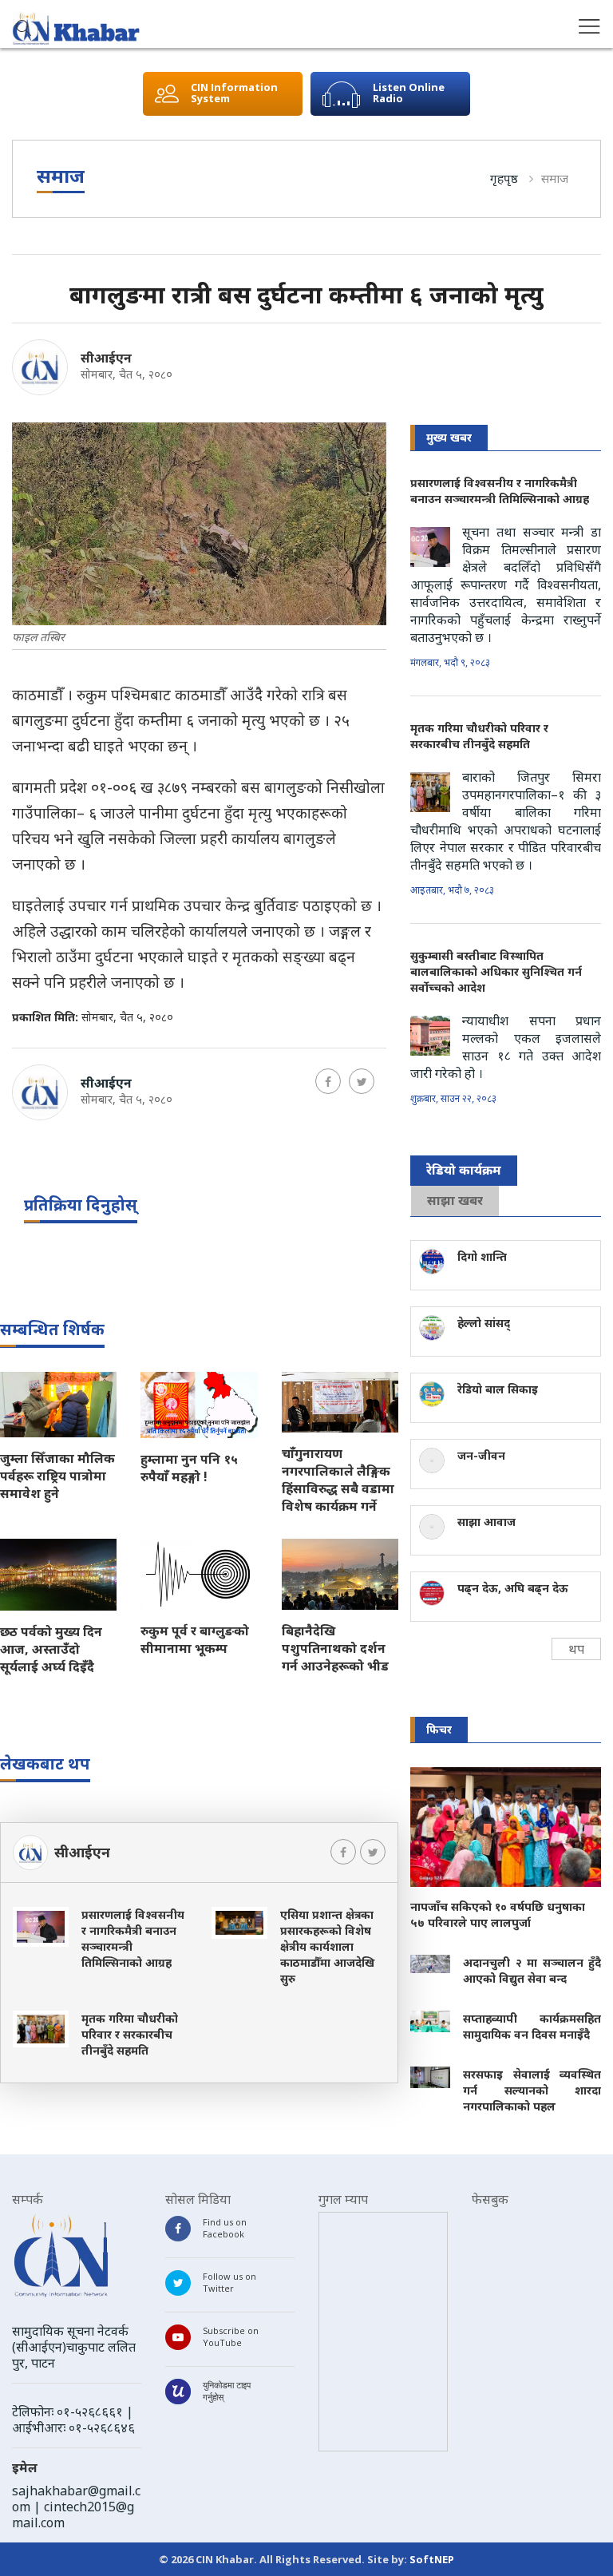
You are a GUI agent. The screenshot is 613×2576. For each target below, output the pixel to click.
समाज (555, 178)
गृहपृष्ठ (504, 178)
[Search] (24, 30)
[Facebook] (328, 1081)
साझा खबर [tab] (455, 1200)
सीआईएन (106, 358)
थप (576, 1649)
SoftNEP (432, 2559)
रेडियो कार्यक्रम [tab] (464, 1170)
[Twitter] (362, 1081)
